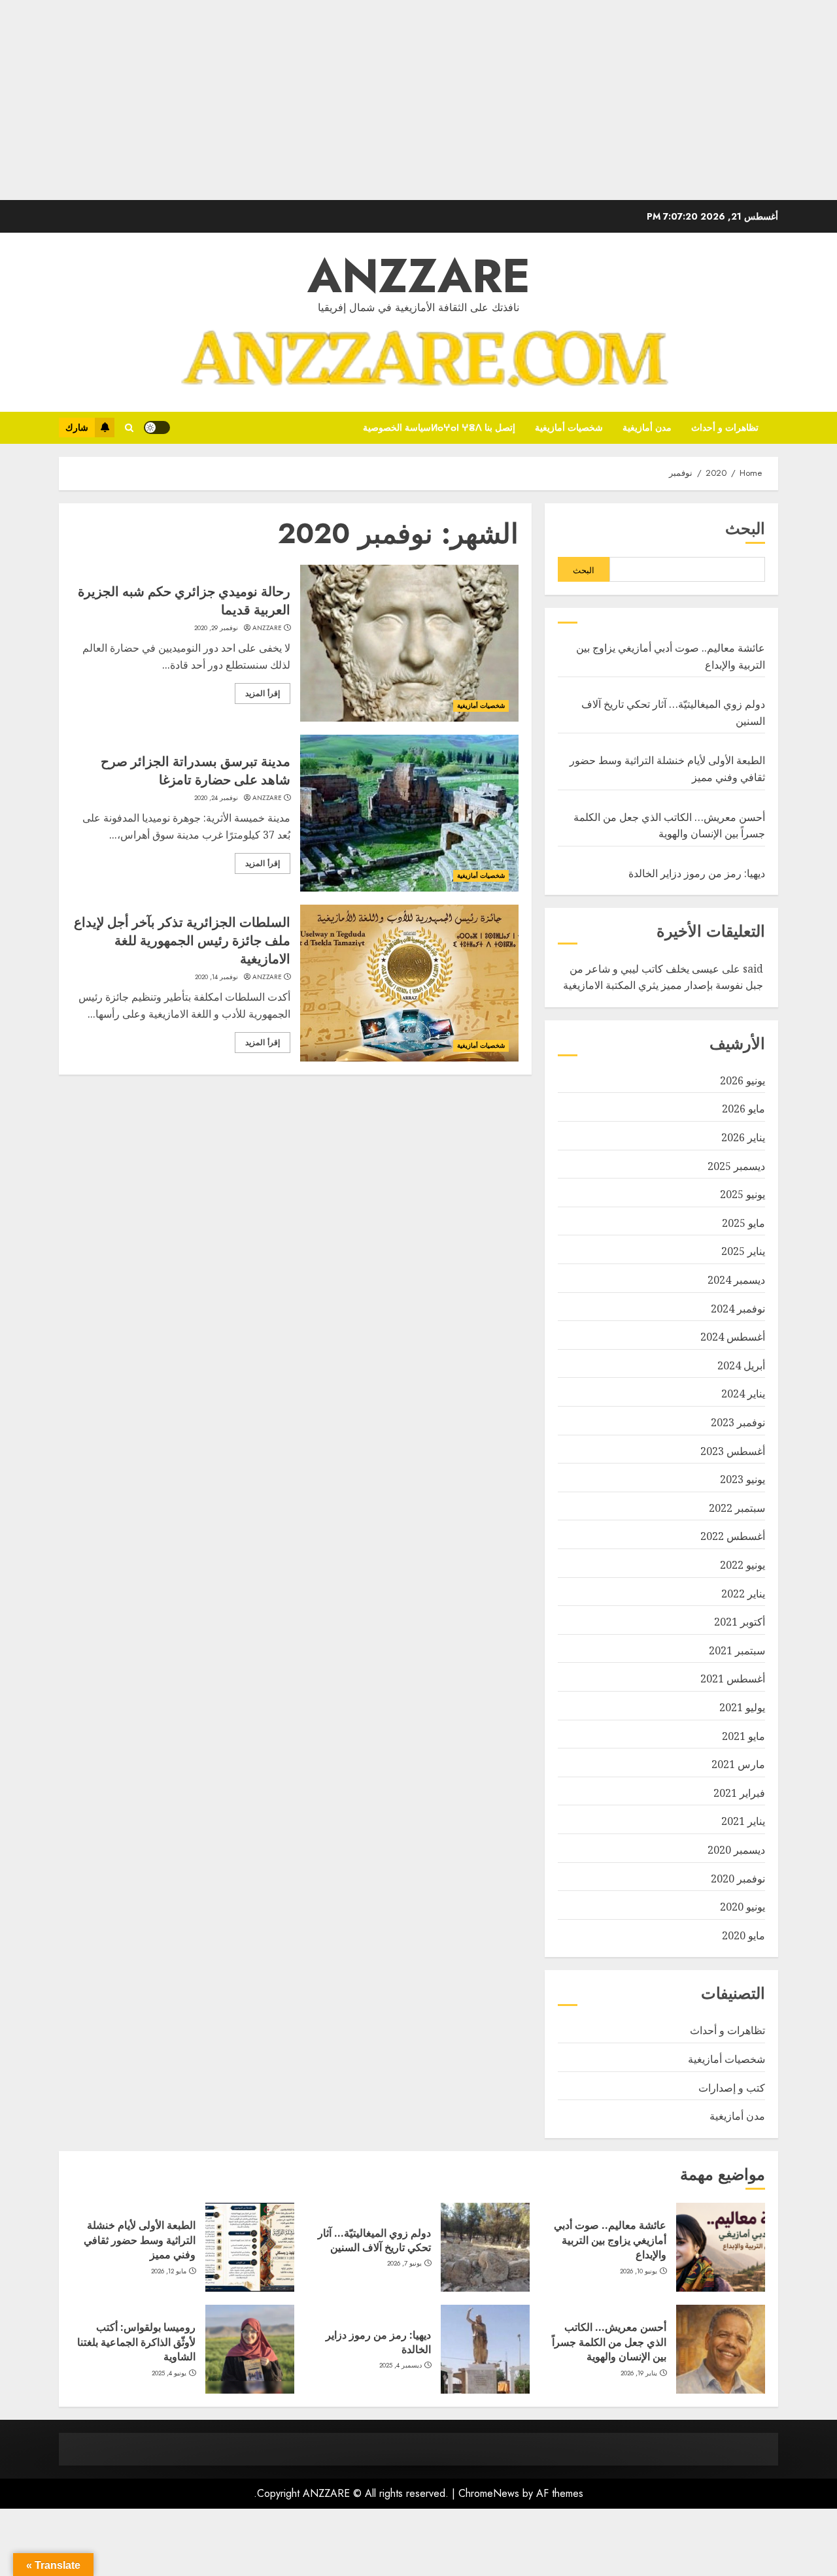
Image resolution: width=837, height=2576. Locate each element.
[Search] (129, 428)
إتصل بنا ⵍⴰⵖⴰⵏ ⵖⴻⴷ (473, 427)
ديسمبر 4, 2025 (401, 2366)
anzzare (267, 628)
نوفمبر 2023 (738, 1422)
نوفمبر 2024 (738, 1309)
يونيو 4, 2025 (169, 2373)
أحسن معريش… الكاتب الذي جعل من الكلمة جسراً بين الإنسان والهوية (609, 2342)
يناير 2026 (743, 1137)
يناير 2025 (743, 1251)
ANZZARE (419, 276)
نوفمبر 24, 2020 (216, 798)
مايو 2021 (743, 1736)
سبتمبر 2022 (737, 1508)
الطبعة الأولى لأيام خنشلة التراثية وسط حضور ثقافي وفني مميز (140, 2240)
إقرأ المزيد (263, 694)
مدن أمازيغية (647, 427)
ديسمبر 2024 (736, 1280)
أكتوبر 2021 (740, 1622)
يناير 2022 (743, 1594)
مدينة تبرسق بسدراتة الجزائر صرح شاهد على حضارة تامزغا (196, 770)
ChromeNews (489, 2493)
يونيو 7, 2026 (405, 2264)
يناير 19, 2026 (639, 2373)
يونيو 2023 (743, 1479)
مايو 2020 (743, 1935)
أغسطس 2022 (733, 1536)
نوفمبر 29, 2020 (216, 628)
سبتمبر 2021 (737, 1650)
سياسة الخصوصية (397, 427)
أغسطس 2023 (733, 1451)
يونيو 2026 (743, 1080)
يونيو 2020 (743, 1907)
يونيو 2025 (743, 1194)
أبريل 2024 (741, 1365)
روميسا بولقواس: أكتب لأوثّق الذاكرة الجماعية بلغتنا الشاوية (136, 2342)
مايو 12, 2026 (169, 2271)
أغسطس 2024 (733, 1337)
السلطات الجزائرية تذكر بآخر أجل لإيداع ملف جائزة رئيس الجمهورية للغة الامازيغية (182, 940)
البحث (745, 528)
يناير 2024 (743, 1394)
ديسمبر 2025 (736, 1166)
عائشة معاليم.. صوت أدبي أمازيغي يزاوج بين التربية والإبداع (610, 2240)
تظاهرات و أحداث (725, 427)
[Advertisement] (445, 109)
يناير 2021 (743, 1821)
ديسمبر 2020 (736, 1850)
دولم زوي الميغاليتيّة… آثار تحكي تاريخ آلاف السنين (374, 2240)
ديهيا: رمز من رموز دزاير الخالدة (697, 873)
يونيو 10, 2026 (639, 2271)
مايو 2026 (743, 1109)
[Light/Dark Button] (157, 427)
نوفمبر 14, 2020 (217, 977)
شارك (77, 427)
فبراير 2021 (739, 1793)
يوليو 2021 (742, 1707)
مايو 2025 (743, 1223)
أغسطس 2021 (733, 1679)
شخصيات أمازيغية (569, 427)
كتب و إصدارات (732, 2088)
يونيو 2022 (743, 1565)
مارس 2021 (738, 1764)
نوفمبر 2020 (738, 1879)
